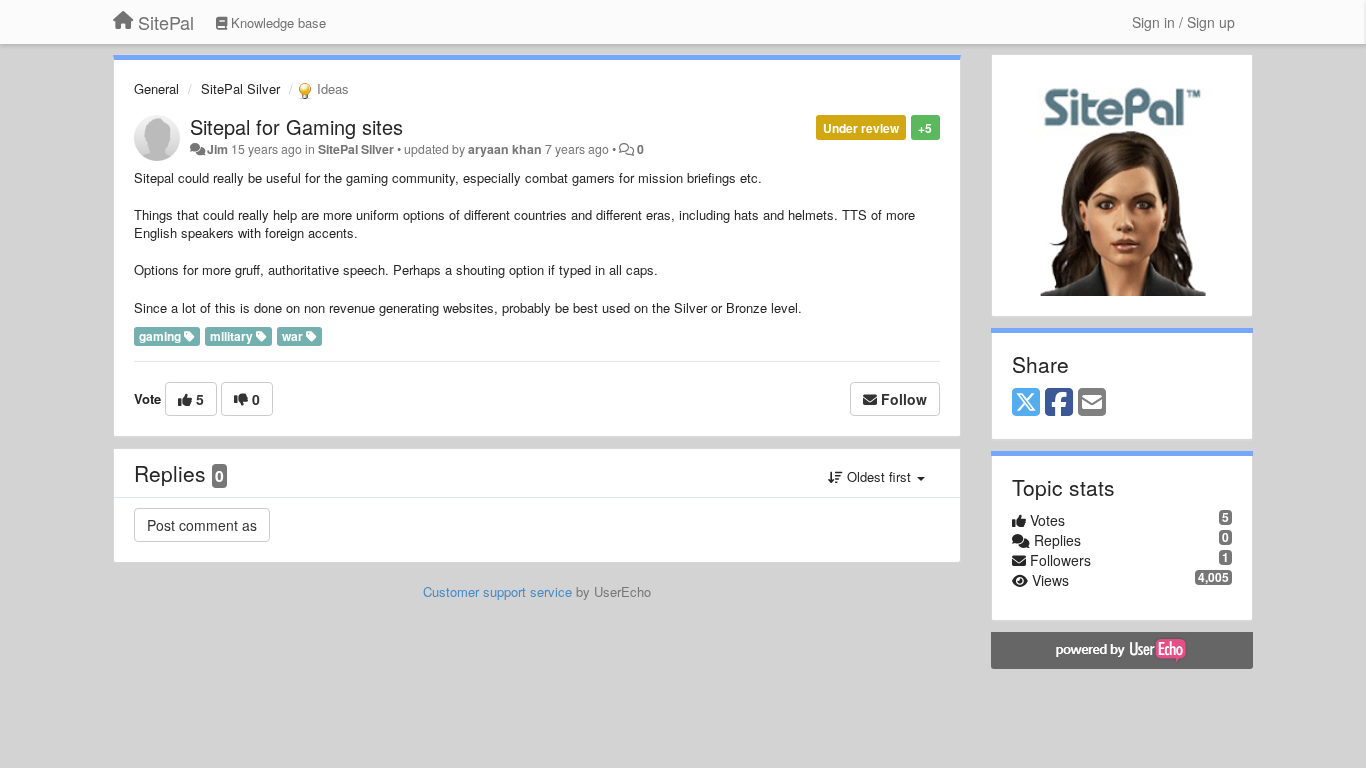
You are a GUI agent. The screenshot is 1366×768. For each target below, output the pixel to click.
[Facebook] (1059, 403)
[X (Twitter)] (1026, 403)
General (156, 88)
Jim (217, 149)
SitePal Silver (240, 88)
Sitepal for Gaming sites (296, 126)
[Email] (1092, 403)
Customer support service (497, 591)
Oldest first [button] (879, 476)
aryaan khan (505, 149)
